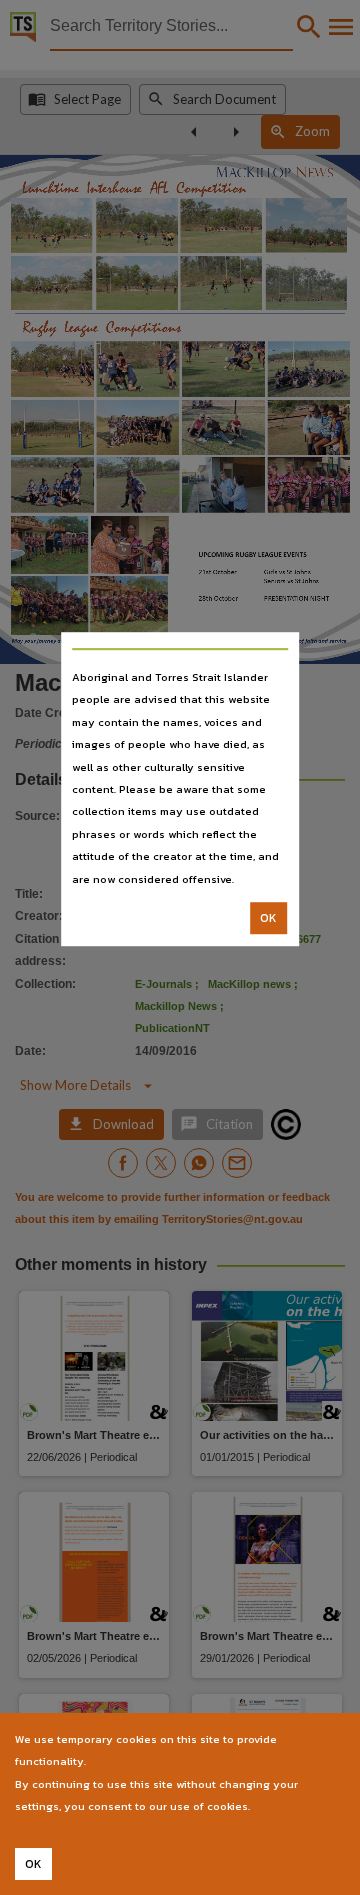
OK (268, 918)
